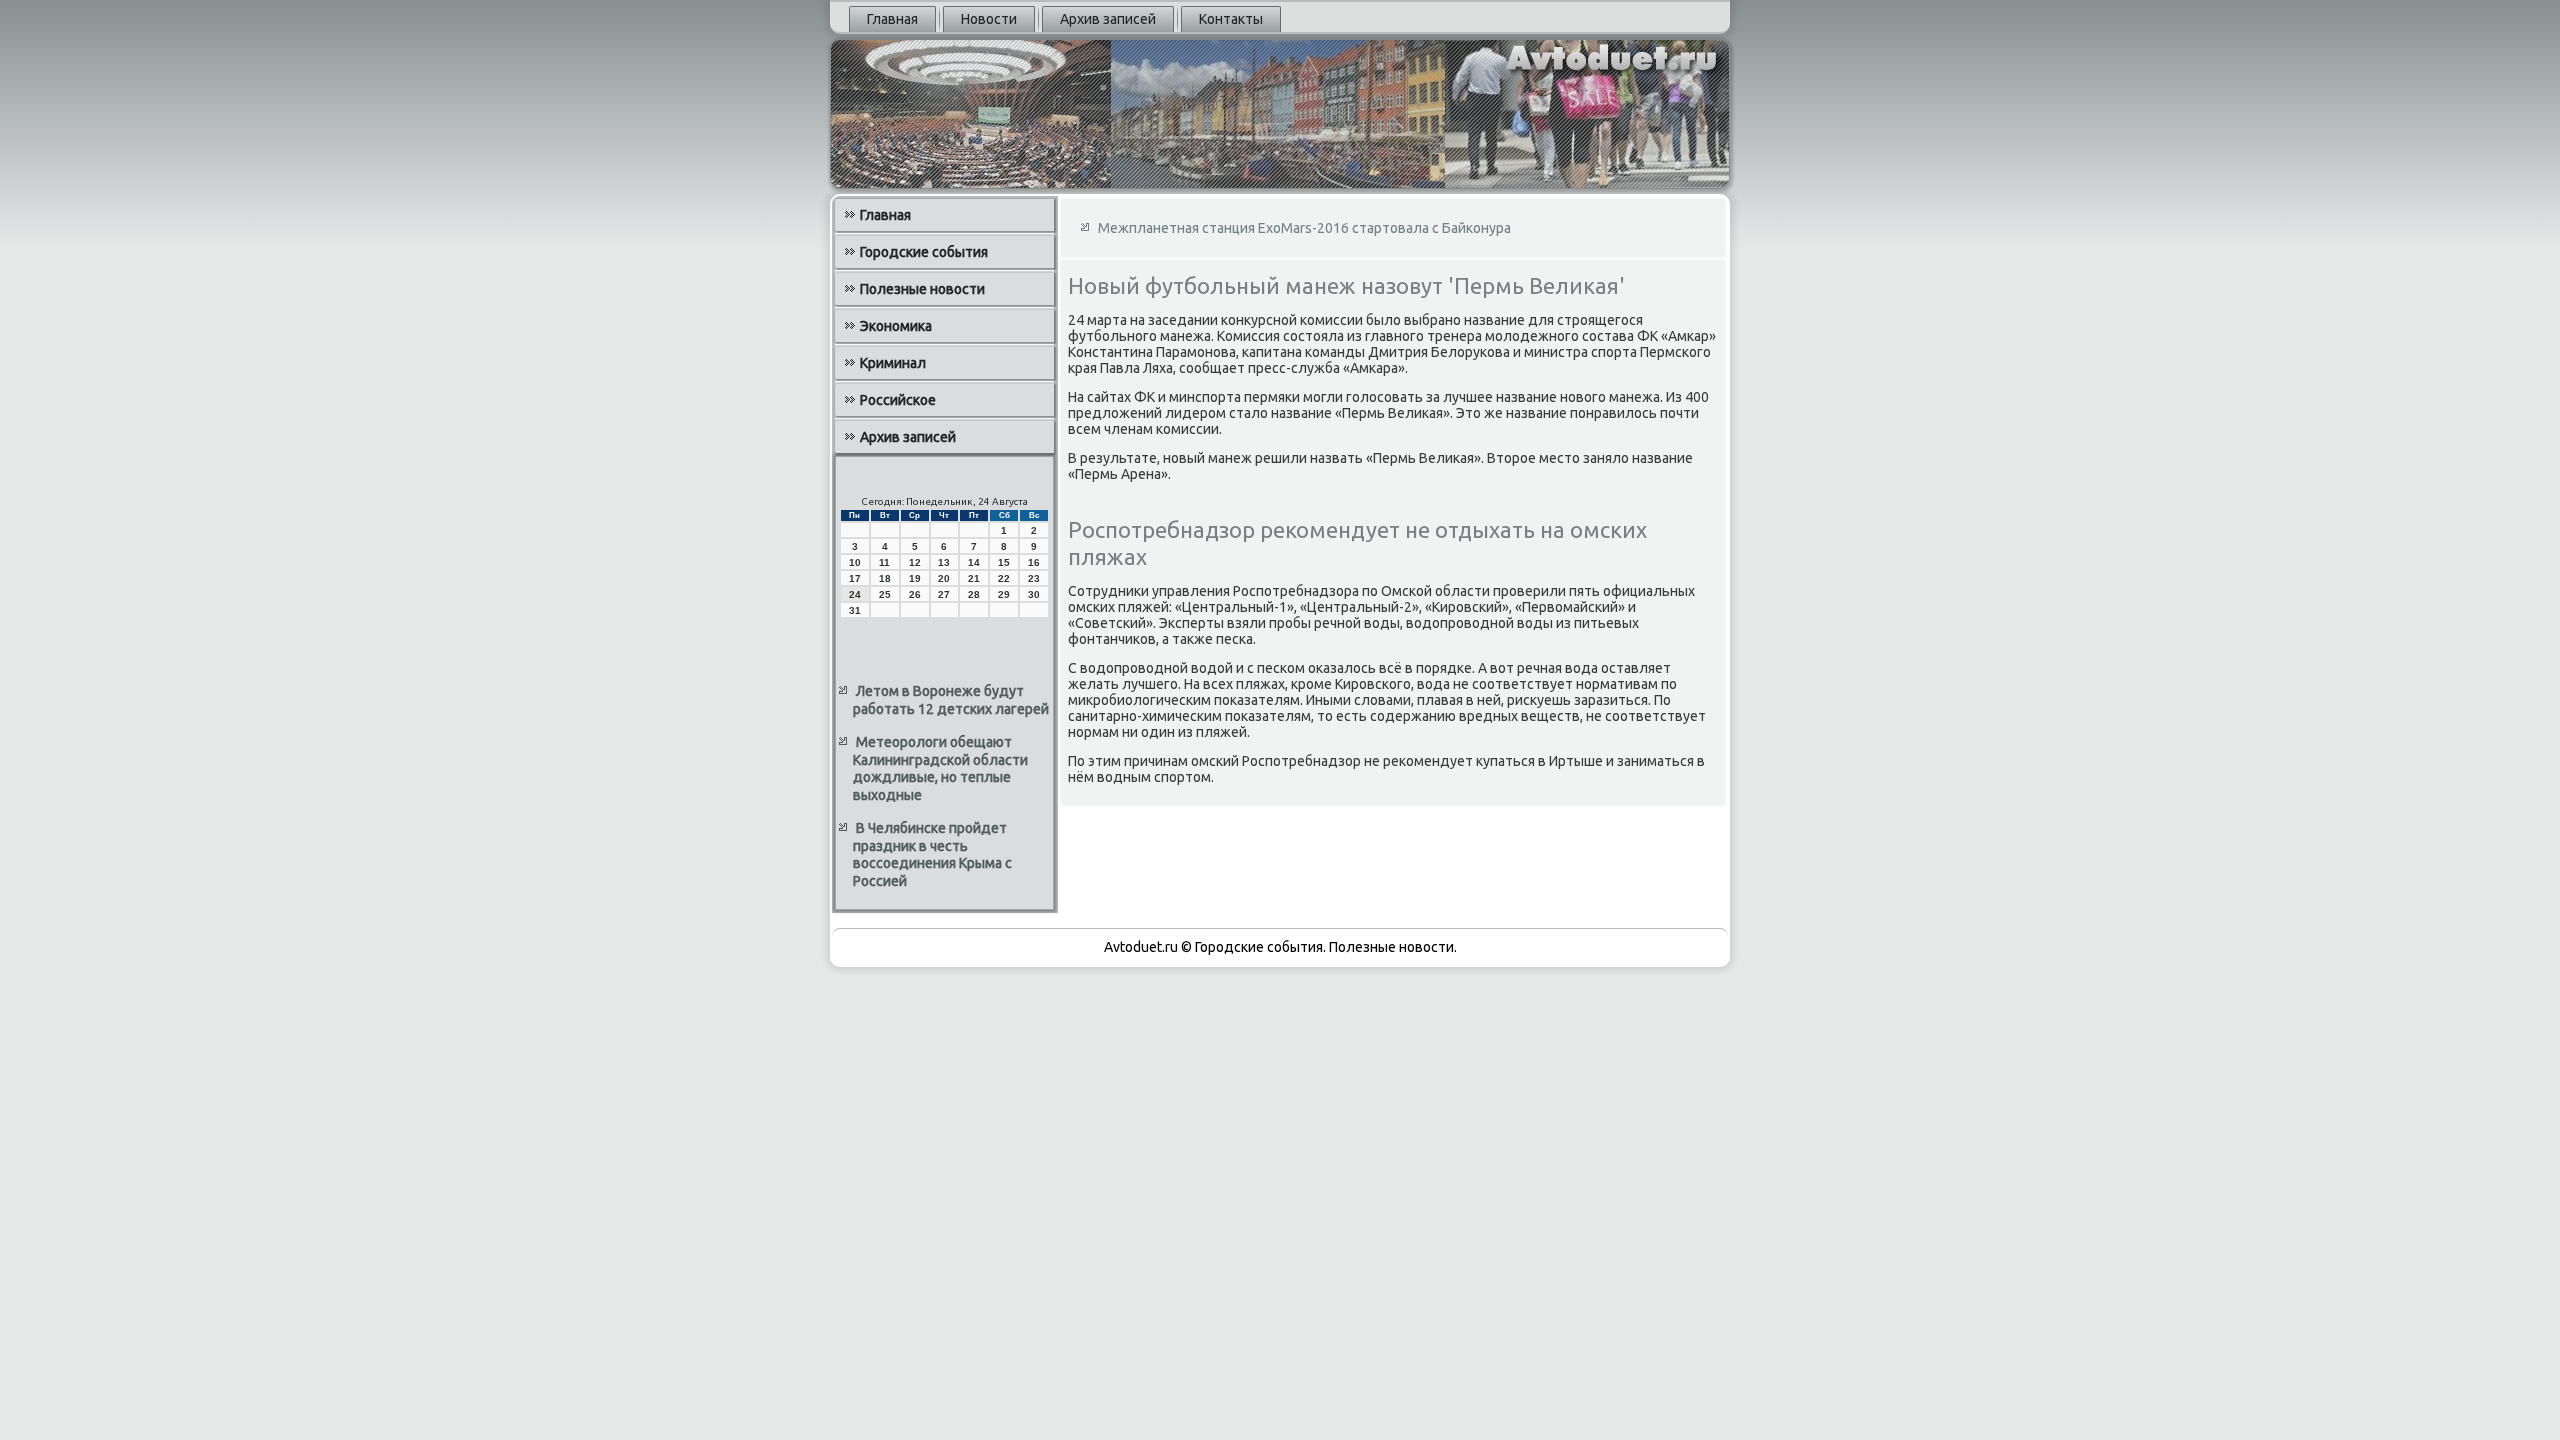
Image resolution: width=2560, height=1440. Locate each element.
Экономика (896, 326)
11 (884, 562)
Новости (989, 19)
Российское (898, 400)
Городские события (924, 252)
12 (915, 562)
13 (944, 562)
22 (1004, 578)
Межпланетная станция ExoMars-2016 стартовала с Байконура (1304, 228)
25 (885, 594)
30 (1034, 594)
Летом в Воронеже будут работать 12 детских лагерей (951, 700)
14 (974, 562)
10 (855, 562)
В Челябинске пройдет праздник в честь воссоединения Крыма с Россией (932, 854)
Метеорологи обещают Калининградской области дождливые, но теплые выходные (940, 768)
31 (855, 610)
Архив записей (1108, 19)
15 (1004, 562)
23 (1034, 578)
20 (944, 578)
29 (1004, 594)
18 (885, 578)
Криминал (893, 363)
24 (855, 594)
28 (974, 594)
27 (944, 594)
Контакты (1231, 19)
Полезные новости (922, 289)
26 (915, 594)
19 (915, 578)
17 (855, 578)
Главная (892, 19)
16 (1034, 562)
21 (974, 578)
